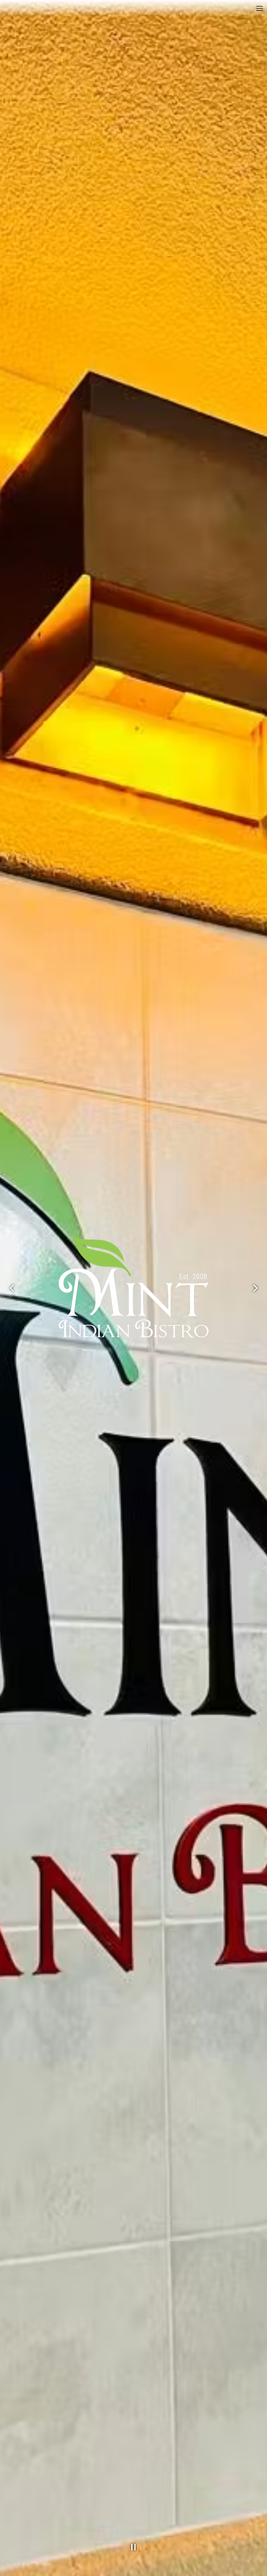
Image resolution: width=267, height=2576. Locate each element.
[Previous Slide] (12, 1288)
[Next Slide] (255, 1288)
